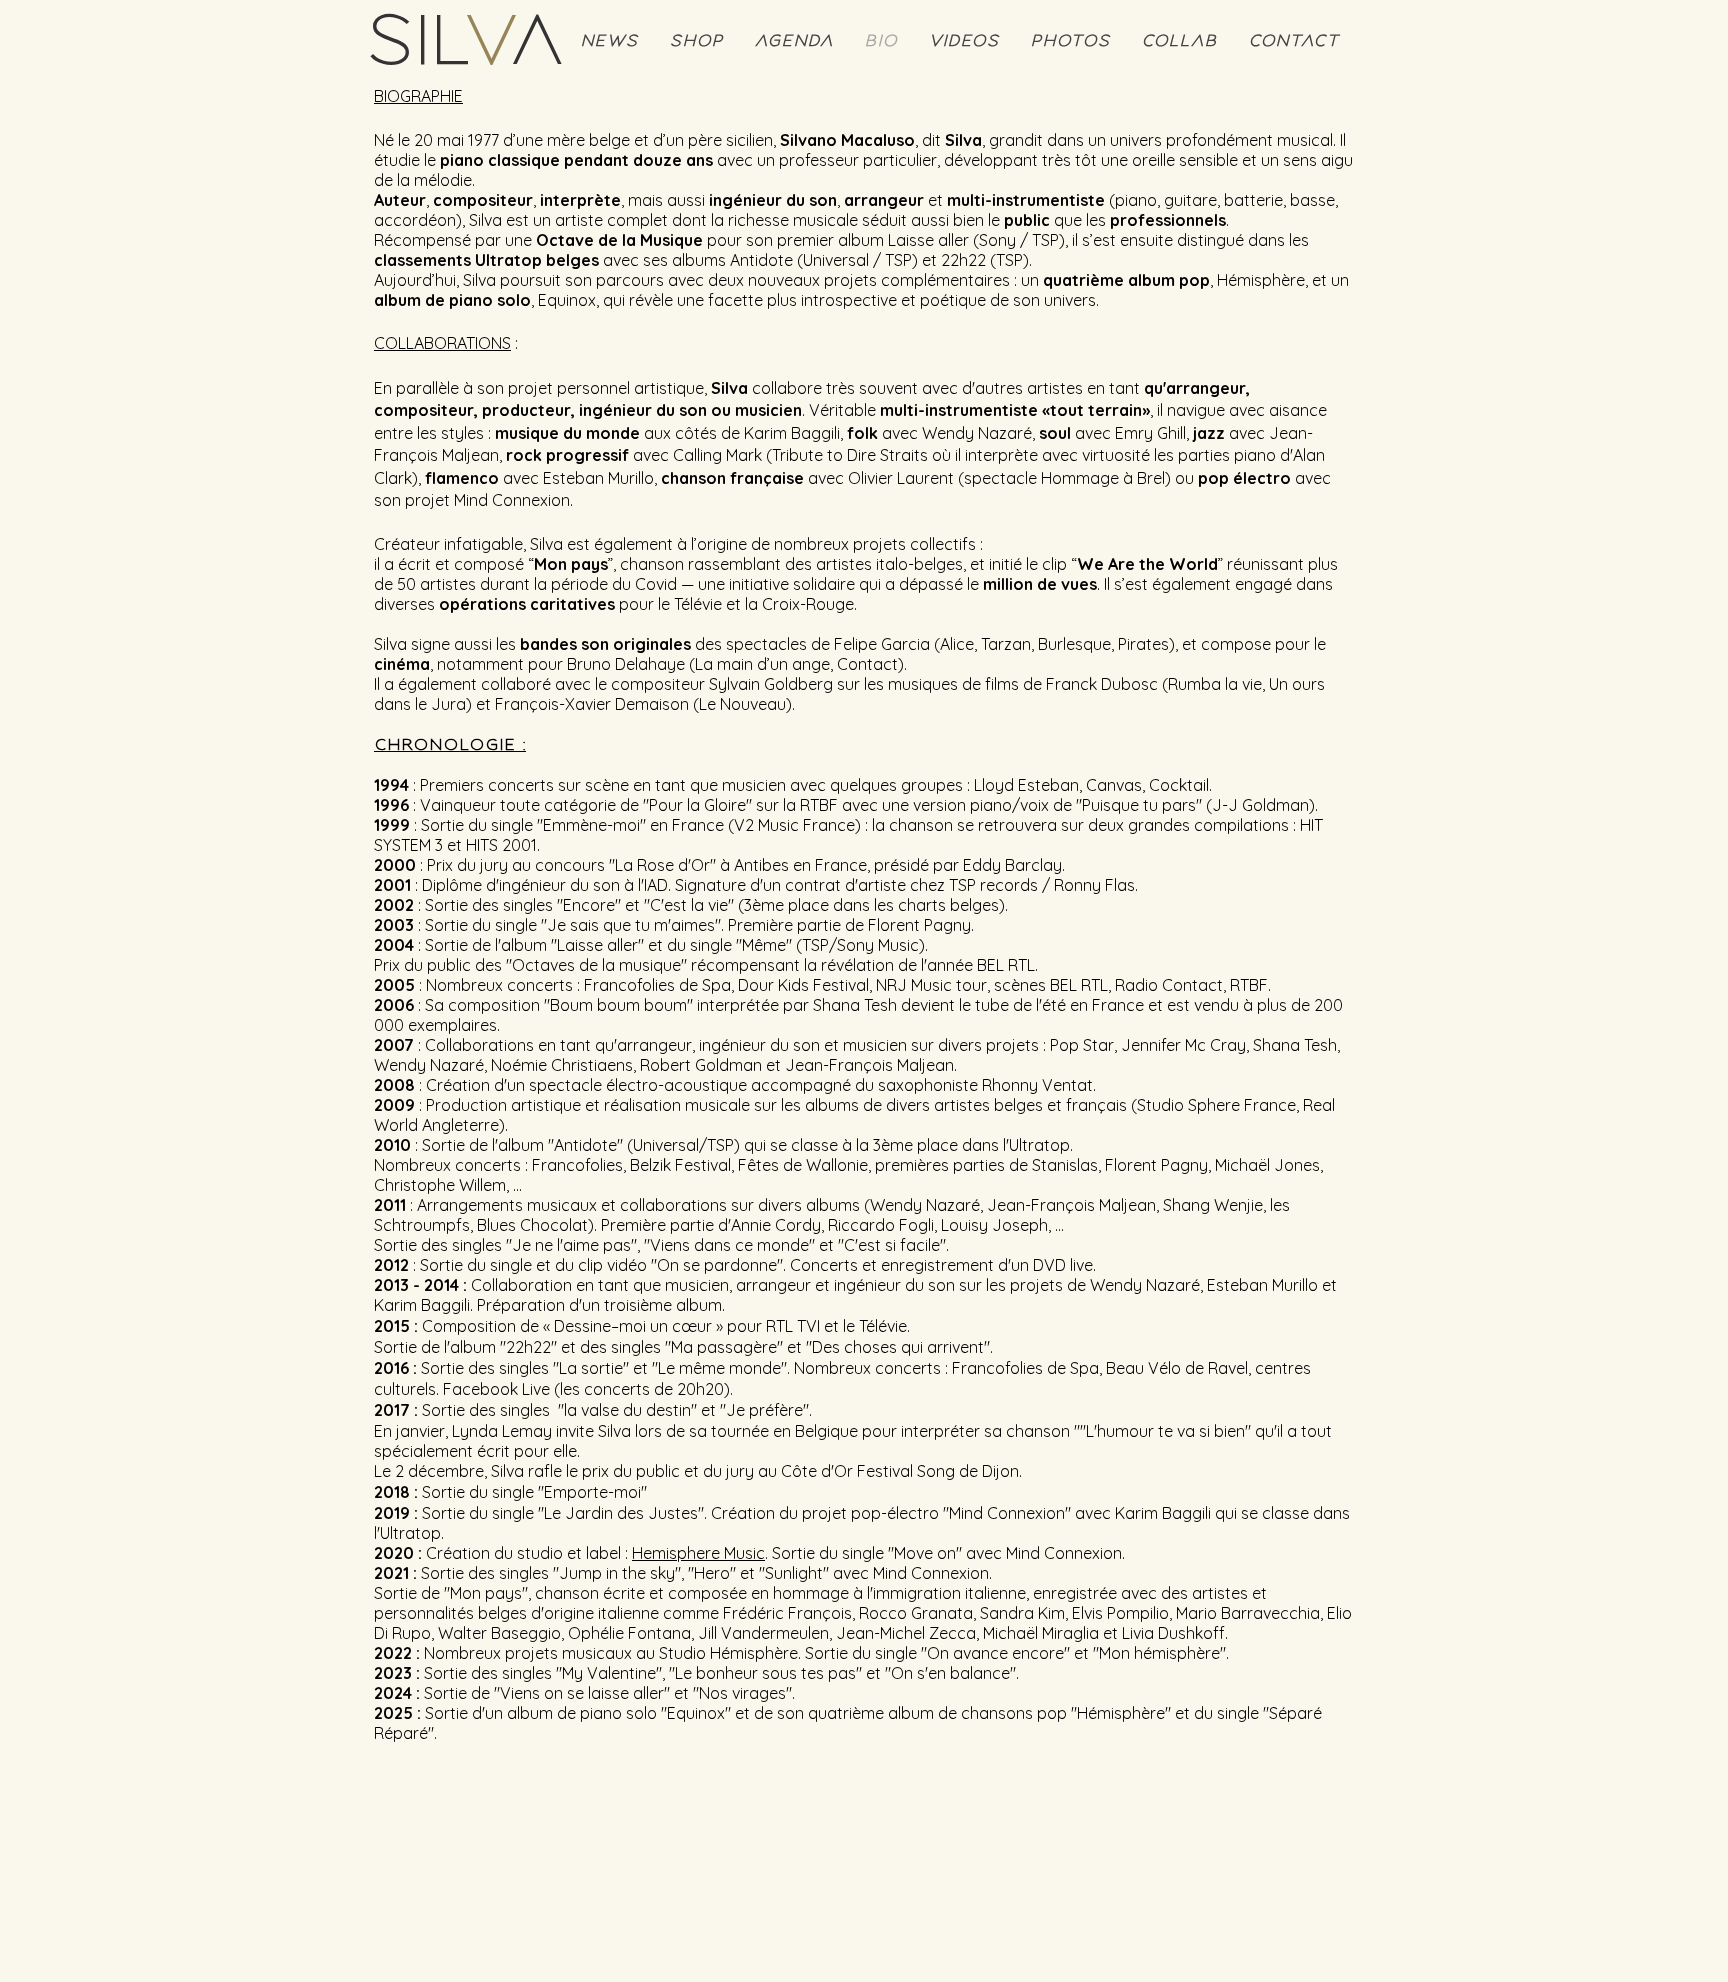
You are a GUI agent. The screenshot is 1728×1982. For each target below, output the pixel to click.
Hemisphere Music (698, 1553)
